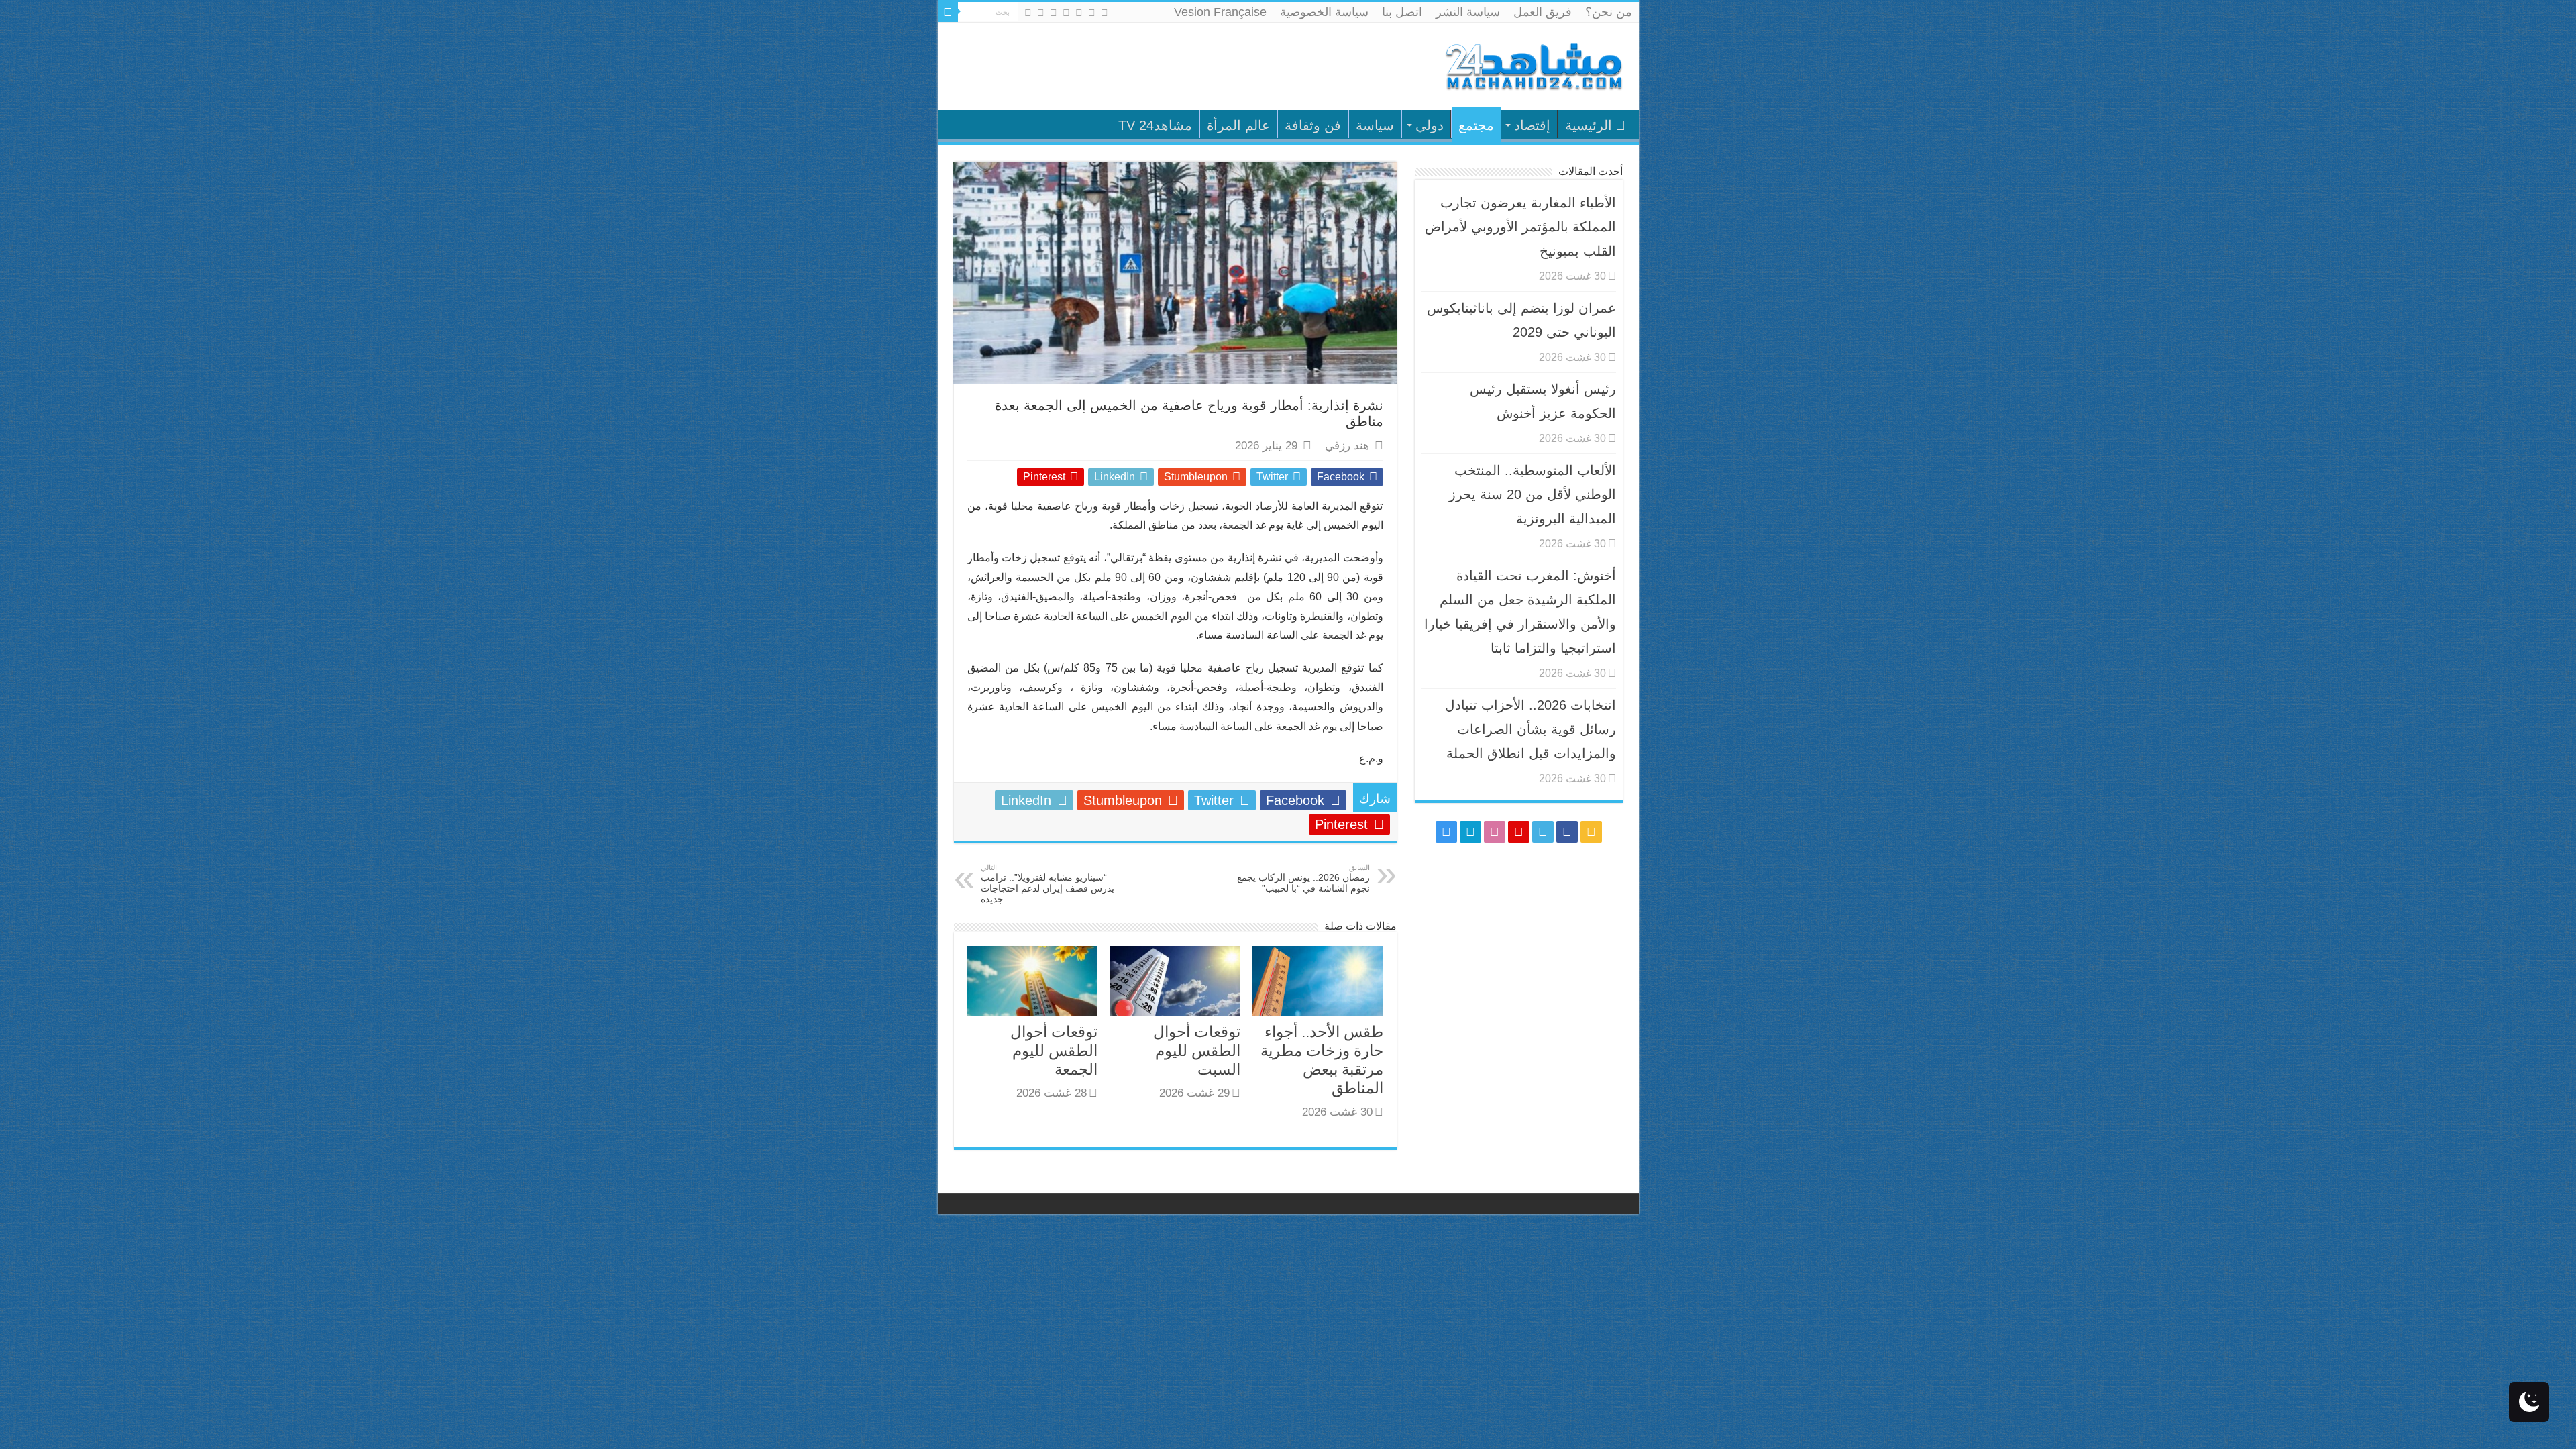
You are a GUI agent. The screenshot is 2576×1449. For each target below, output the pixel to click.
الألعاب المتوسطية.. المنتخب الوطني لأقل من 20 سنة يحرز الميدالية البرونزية (1533, 494)
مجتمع (1476, 125)
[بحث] (948, 12)
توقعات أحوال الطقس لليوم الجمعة (1054, 1051)
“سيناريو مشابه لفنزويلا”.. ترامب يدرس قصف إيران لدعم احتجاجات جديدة (1048, 884)
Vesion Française (1220, 12)
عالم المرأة (1238, 125)
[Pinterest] (1066, 13)
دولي (1430, 125)
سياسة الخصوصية (1324, 12)
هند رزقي (1347, 446)
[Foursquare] (1041, 13)
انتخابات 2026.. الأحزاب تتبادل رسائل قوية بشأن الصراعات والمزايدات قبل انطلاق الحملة (1531, 729)
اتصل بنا (1402, 12)
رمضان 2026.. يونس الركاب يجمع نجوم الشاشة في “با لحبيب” (1303, 878)
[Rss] (1105, 13)
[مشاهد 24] (1533, 65)
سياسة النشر (1468, 12)
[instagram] (1028, 13)
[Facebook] (1092, 13)
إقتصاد (1532, 125)
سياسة (1375, 125)
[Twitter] (1079, 13)
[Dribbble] (1054, 13)
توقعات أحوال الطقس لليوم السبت (1197, 1051)
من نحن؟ (1609, 12)
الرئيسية (1589, 125)
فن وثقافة (1313, 125)
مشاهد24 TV (1155, 125)
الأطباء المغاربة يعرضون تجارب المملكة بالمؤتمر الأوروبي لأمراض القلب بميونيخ (1520, 227)
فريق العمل (1543, 12)
